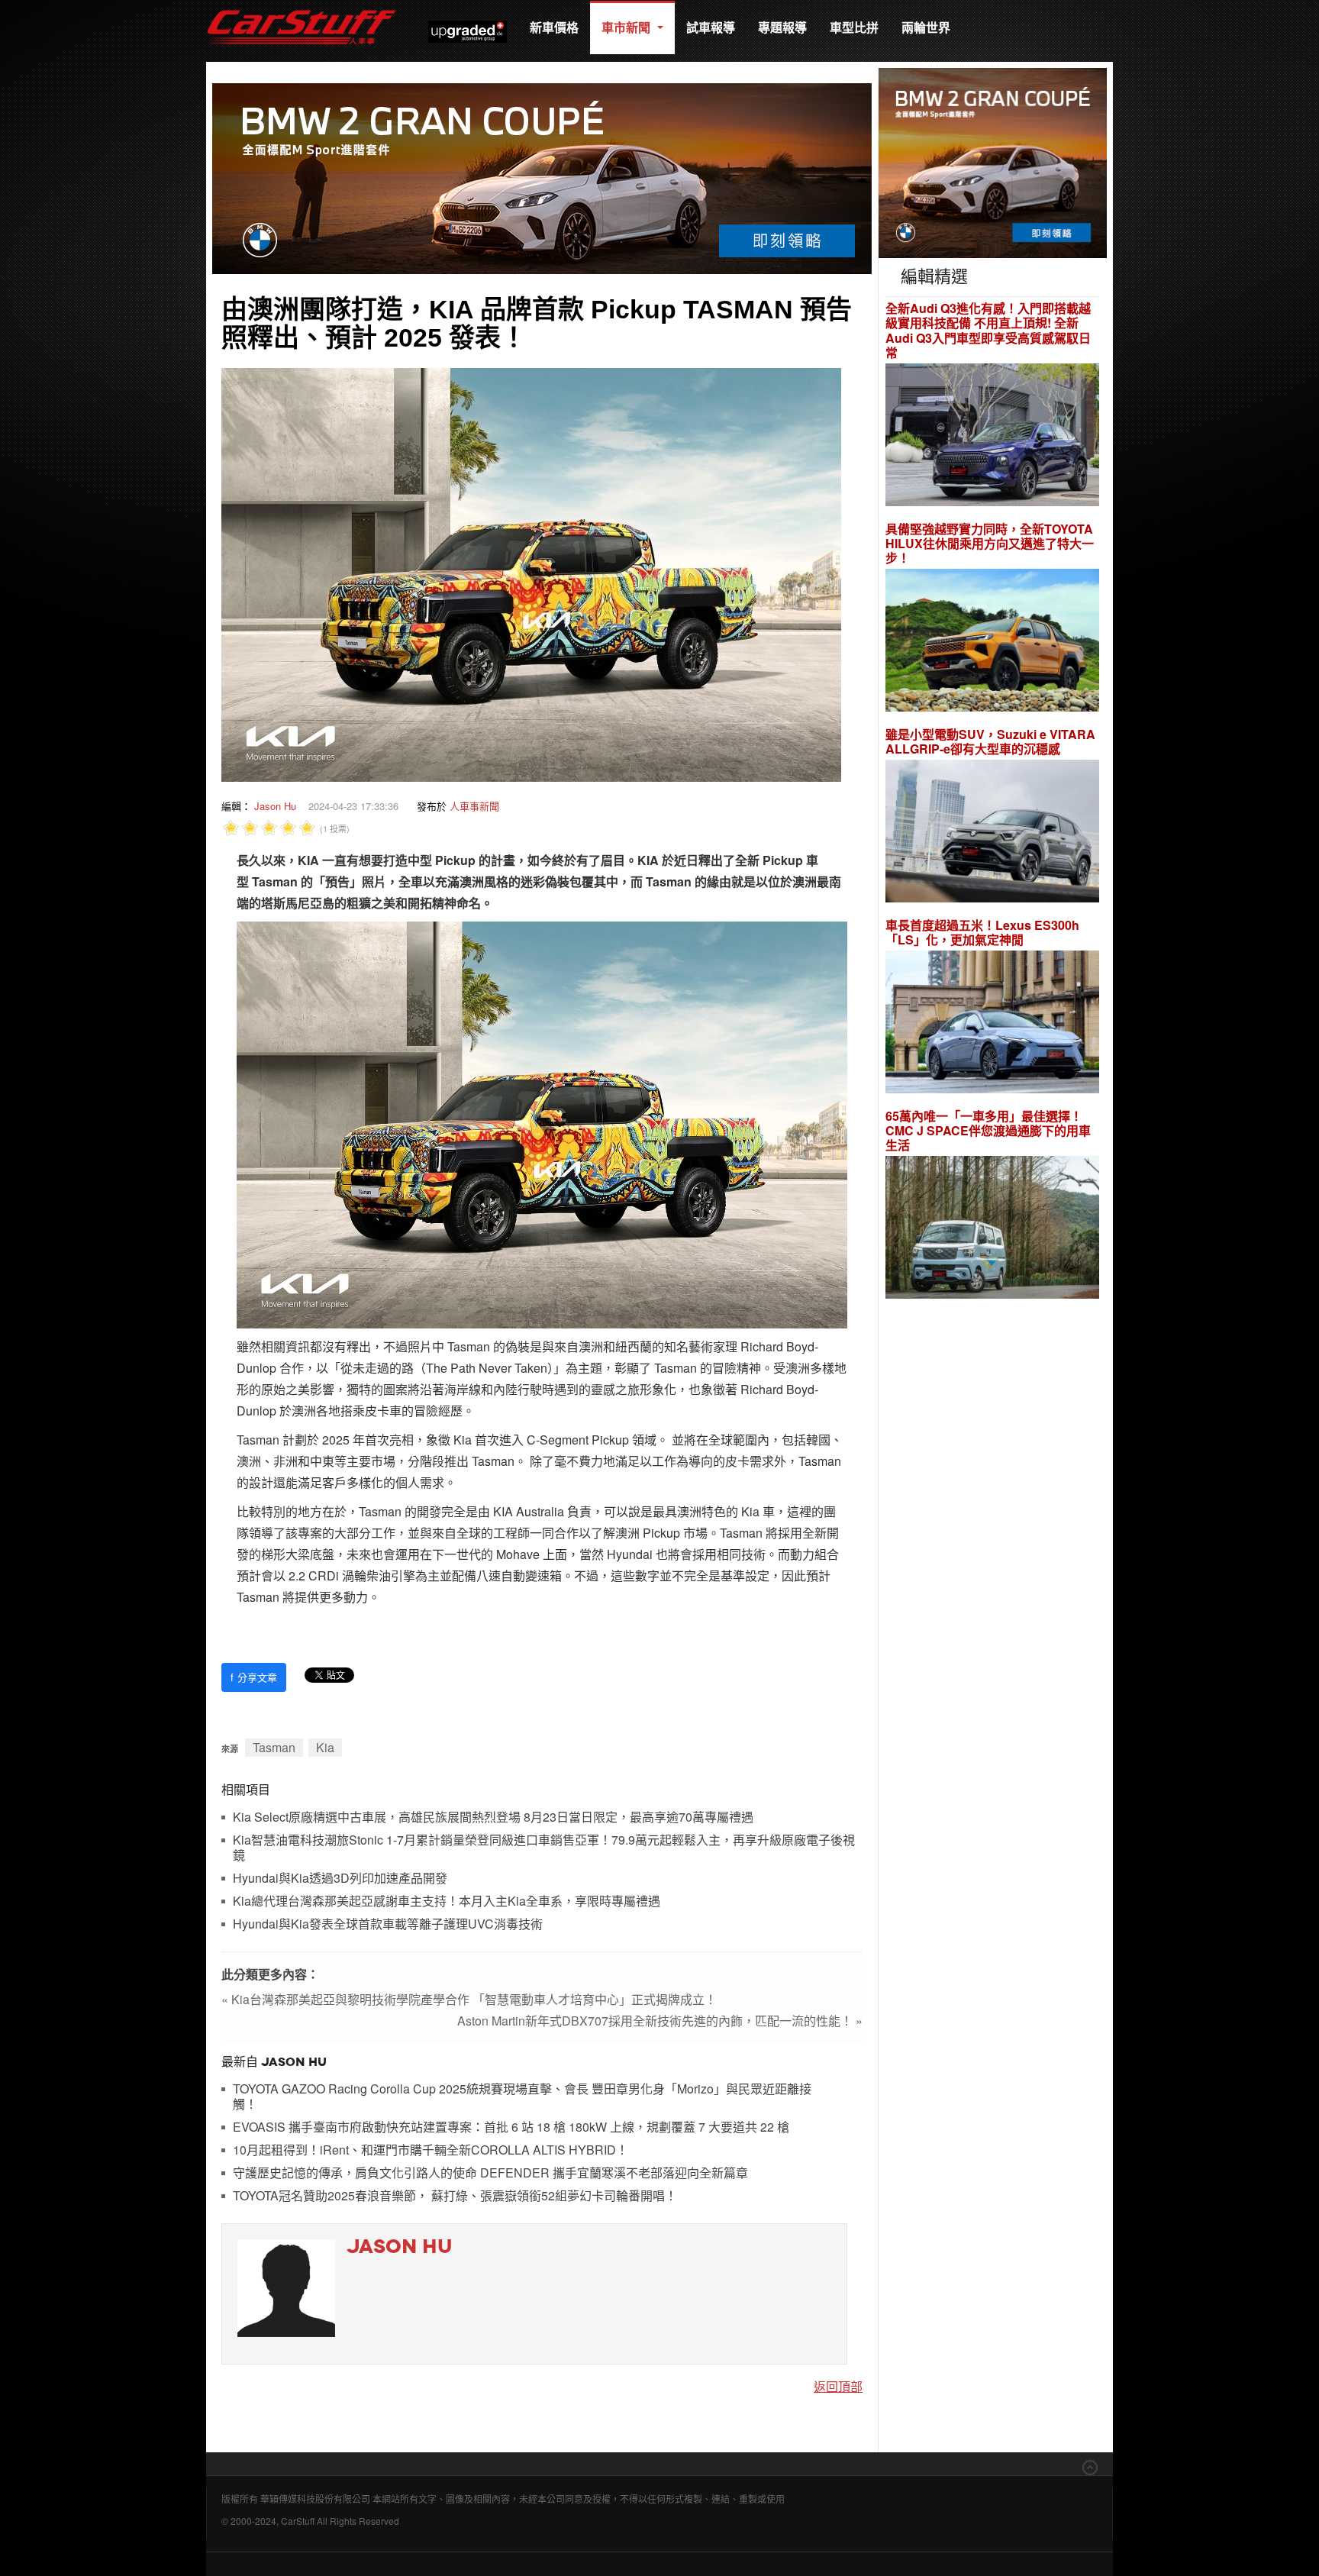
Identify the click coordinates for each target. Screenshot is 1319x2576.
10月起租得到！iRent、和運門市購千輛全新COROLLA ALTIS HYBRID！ (431, 2150)
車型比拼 (854, 27)
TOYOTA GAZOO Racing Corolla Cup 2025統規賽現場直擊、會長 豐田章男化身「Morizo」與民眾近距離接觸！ (522, 2097)
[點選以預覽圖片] (531, 573)
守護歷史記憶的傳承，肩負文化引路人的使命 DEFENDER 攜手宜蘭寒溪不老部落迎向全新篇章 (490, 2173)
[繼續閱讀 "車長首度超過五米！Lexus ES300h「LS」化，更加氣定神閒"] (992, 1024)
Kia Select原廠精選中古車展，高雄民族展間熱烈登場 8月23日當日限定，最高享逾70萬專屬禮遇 (493, 1817)
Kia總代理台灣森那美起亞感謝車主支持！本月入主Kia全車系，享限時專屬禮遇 (447, 1901)
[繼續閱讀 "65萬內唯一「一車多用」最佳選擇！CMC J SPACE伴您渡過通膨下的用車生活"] (992, 1230)
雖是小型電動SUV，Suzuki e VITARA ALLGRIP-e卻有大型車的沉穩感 (990, 741)
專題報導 (782, 27)
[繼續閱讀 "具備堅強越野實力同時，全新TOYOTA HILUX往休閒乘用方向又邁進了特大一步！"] (992, 642)
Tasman (274, 1747)
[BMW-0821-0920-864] (542, 177)
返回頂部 (838, 2386)
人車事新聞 (474, 806)
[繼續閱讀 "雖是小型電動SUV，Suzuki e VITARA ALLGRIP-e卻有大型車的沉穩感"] (992, 833)
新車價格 (554, 27)
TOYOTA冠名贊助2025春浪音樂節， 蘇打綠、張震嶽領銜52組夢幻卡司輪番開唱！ (455, 2196)
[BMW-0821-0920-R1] (993, 161)
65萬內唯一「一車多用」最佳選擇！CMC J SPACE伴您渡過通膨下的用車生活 (988, 1131)
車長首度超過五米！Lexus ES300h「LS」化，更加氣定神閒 (982, 932)
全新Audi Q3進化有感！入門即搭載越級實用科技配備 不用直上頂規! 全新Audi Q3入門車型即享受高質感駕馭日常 (988, 330)
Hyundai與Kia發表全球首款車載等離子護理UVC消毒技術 (388, 1924)
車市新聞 (627, 27)
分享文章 (254, 1677)
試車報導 (711, 27)
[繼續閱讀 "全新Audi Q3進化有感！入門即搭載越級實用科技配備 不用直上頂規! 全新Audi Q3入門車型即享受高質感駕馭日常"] (992, 436)
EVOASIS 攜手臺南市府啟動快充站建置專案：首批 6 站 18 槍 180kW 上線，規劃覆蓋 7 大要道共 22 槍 (511, 2127)
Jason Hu (275, 806)
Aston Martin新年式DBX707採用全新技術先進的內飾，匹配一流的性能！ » (660, 2021)
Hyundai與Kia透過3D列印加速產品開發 (340, 1879)
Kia (325, 1747)
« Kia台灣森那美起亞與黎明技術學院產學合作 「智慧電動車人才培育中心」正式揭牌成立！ (469, 1999)
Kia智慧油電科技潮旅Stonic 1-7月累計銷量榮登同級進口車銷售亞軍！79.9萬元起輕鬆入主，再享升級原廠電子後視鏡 (544, 1848)
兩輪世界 (926, 27)
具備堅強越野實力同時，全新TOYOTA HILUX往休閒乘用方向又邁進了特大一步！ (990, 544)
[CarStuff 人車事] (302, 7)
